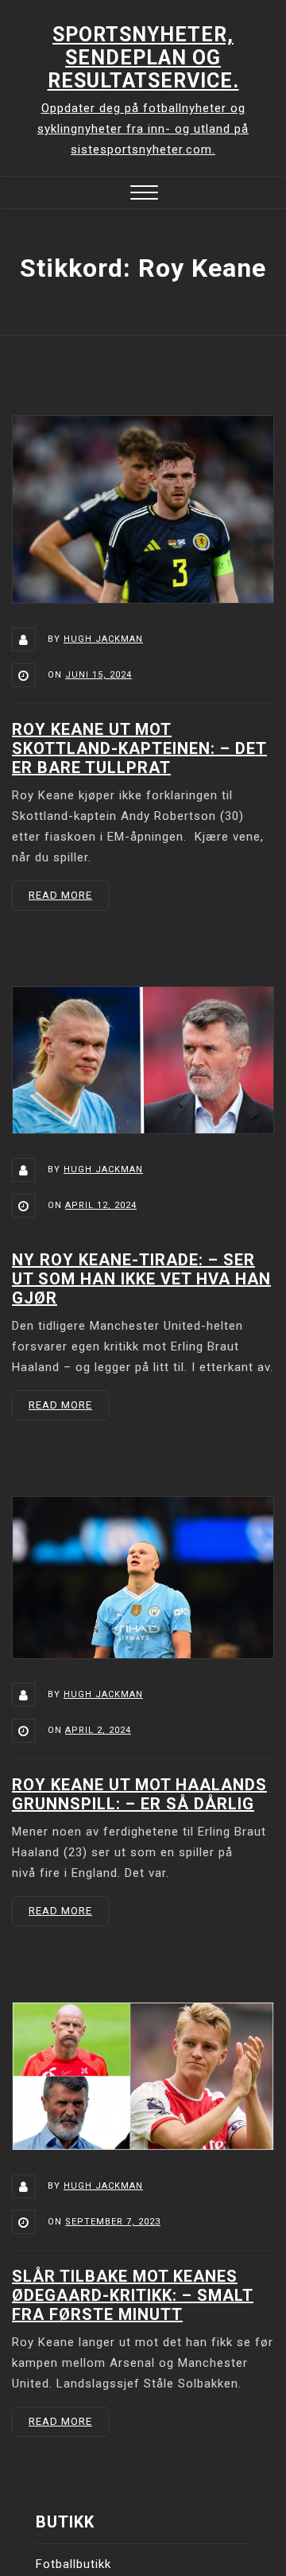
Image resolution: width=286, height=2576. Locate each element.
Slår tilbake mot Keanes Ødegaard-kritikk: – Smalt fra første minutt (133, 2295)
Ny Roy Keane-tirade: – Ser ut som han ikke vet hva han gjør (141, 1279)
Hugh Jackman (103, 639)
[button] (144, 194)
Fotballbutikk (73, 2564)
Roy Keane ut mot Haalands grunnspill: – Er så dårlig (139, 1794)
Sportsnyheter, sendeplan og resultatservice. (143, 58)
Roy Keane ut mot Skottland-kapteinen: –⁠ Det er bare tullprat (139, 748)
